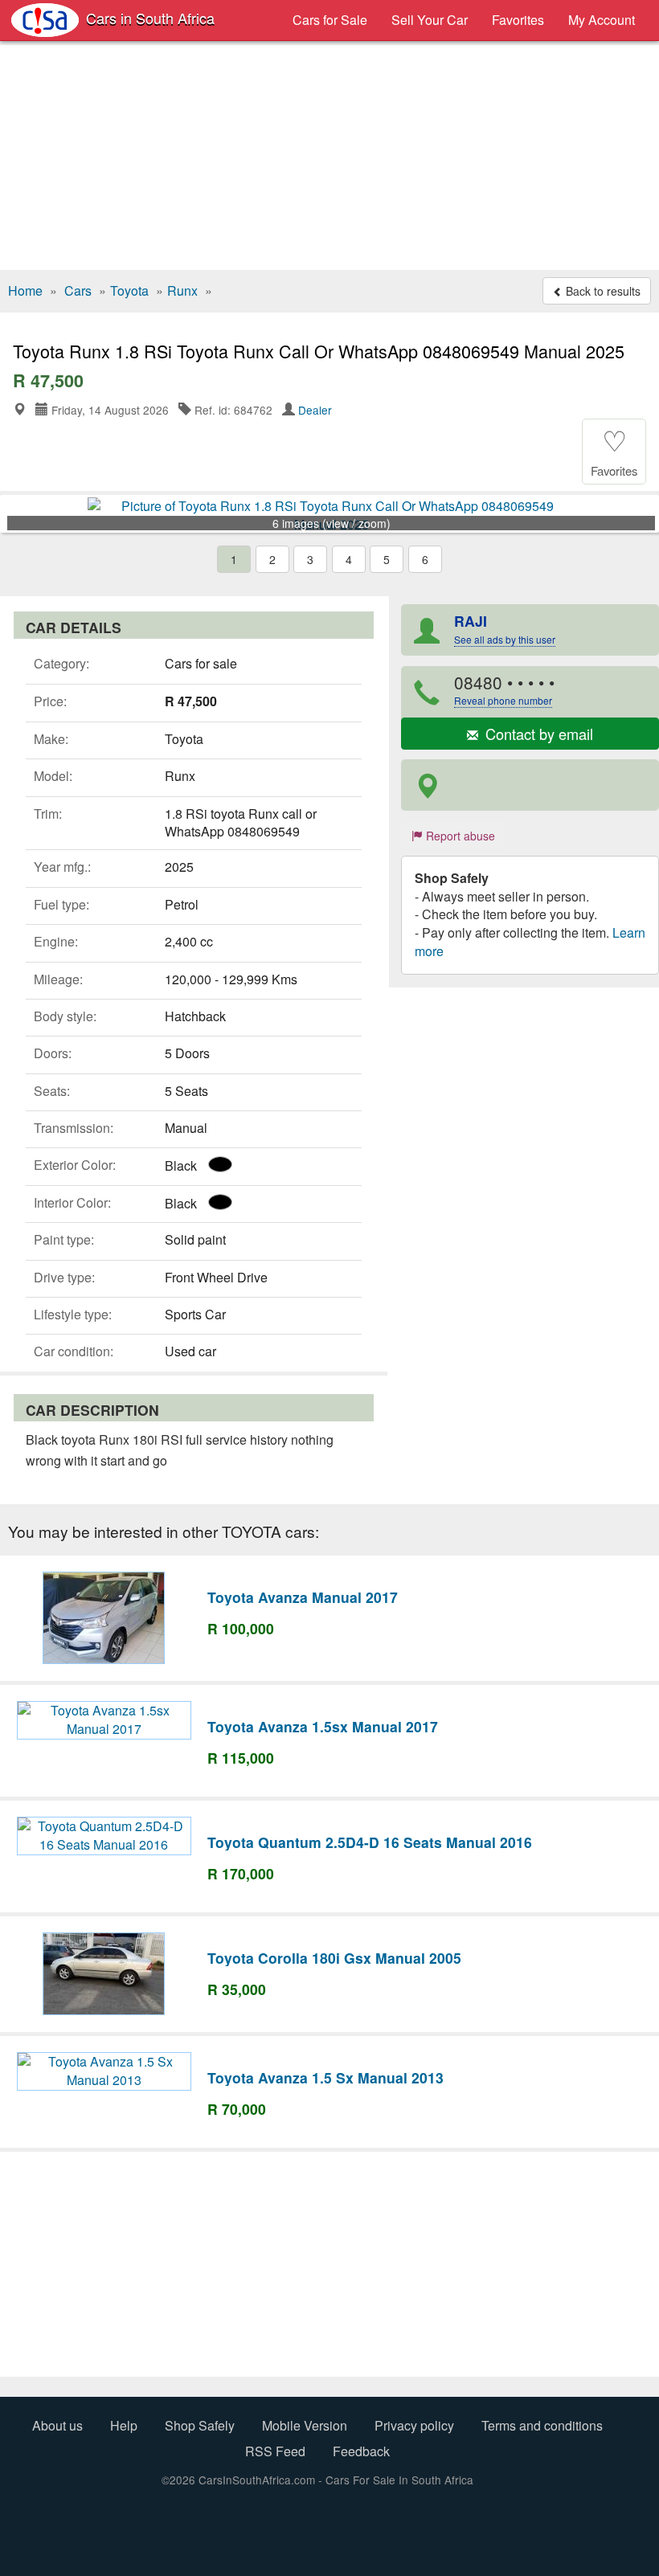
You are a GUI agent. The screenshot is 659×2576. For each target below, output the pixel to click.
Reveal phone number (503, 700)
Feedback (361, 2451)
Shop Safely (200, 2425)
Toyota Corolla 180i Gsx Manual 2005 (334, 1958)
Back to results (602, 291)
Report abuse (459, 836)
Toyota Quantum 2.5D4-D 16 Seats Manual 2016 (370, 1842)
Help (124, 2425)
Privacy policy (414, 2425)
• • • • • (504, 689)
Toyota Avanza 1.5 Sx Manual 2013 (325, 2077)
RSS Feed (275, 2451)
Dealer (315, 410)
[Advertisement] (329, 157)
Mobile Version (305, 2425)
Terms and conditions (542, 2425)
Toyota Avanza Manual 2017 (303, 1597)
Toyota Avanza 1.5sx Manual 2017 (323, 1726)
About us (57, 2425)
